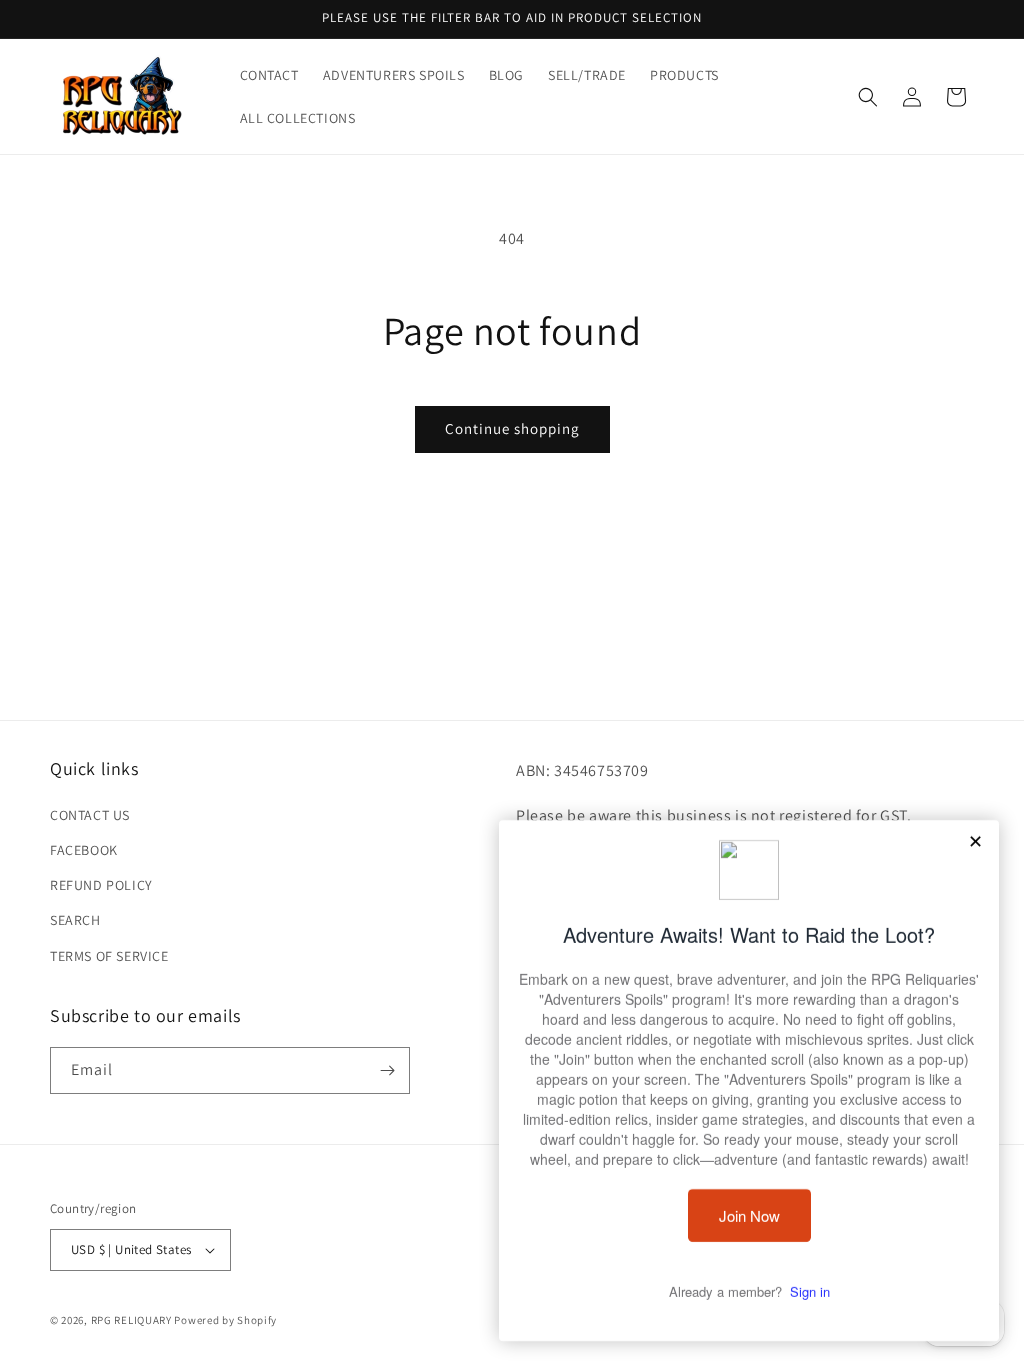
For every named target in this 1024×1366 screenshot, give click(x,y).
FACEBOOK (84, 850)
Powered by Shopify (225, 1320)
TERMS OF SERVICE (109, 956)
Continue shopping (512, 428)
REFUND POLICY (101, 885)
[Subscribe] (387, 1070)
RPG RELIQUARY (131, 1320)
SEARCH (75, 920)
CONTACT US (90, 815)
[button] (868, 97)
